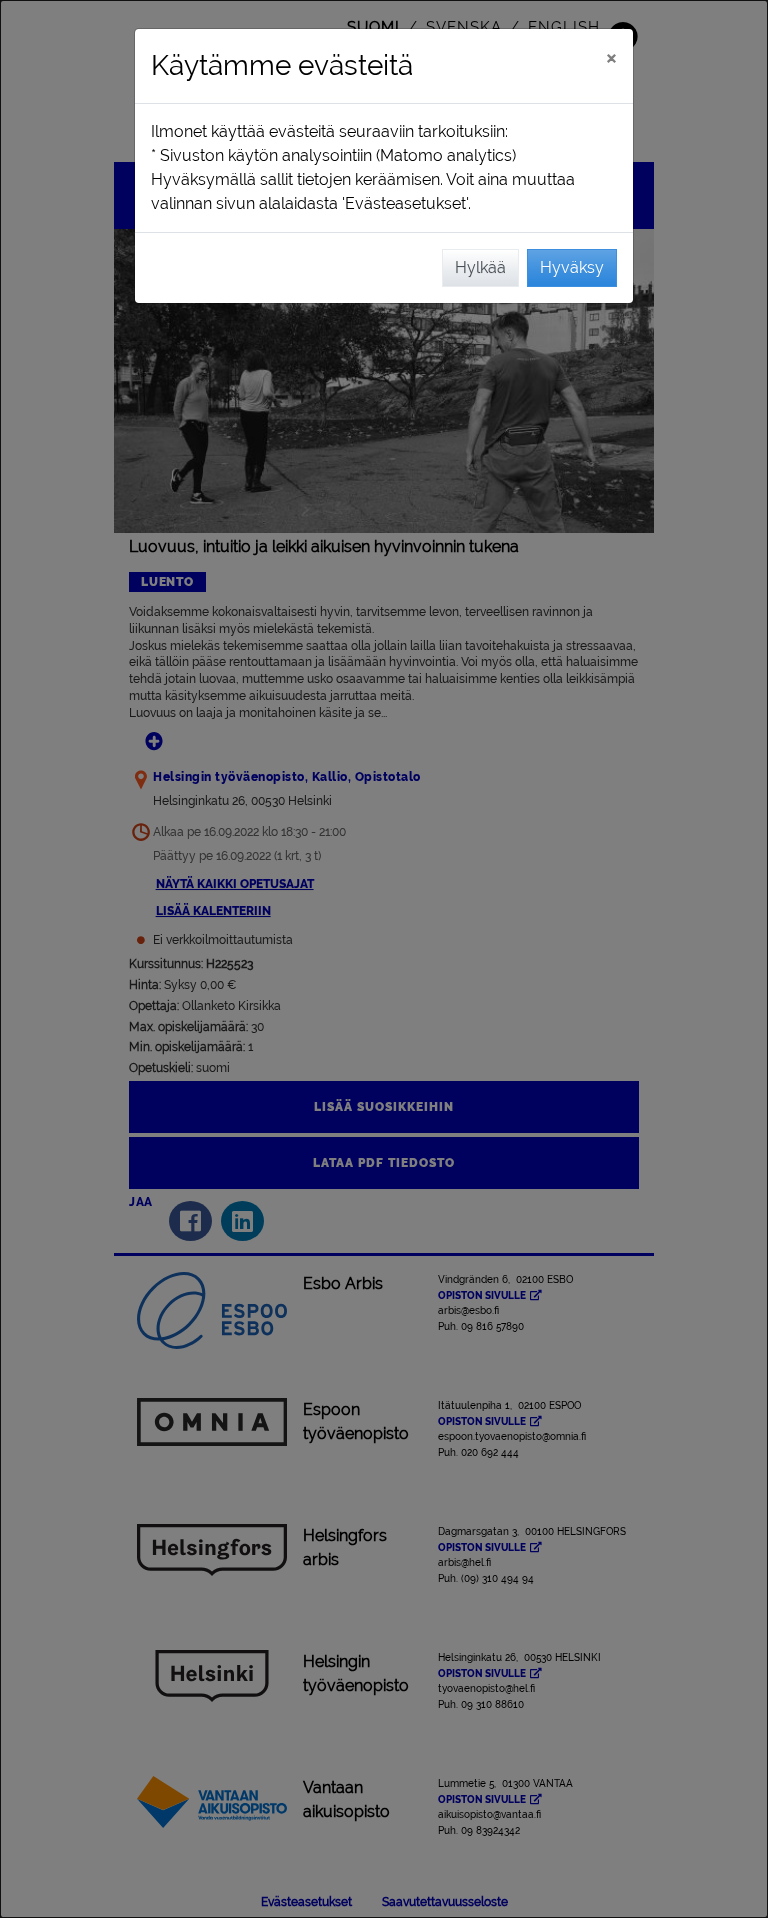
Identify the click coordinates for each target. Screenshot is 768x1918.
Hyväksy (572, 267)
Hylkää (480, 267)
